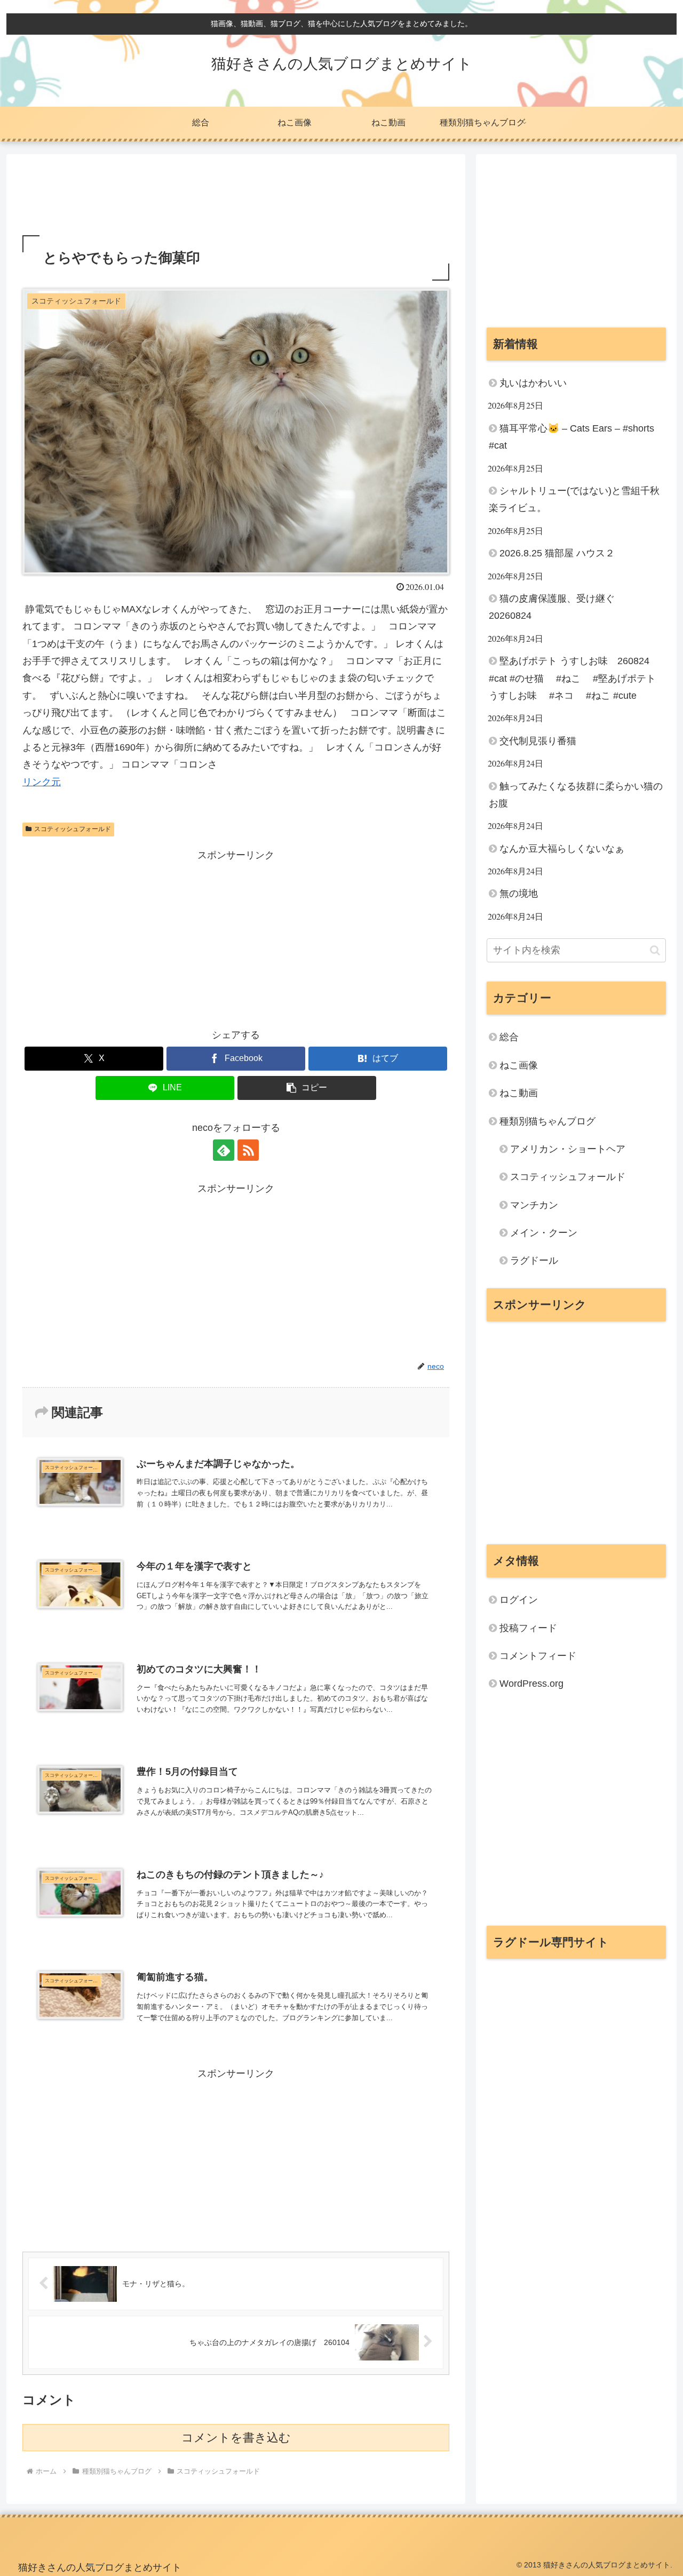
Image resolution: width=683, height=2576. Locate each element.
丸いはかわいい (533, 383)
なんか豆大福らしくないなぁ (562, 849)
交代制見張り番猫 (538, 741)
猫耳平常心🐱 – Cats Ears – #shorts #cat (571, 437)
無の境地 (519, 894)
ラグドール (534, 1261)
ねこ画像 (519, 1065)
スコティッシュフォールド (73, 829)
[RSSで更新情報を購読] (248, 1150)
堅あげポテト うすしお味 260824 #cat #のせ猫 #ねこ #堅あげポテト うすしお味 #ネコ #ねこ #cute (575, 678)
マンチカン (534, 1205)
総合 (509, 1037)
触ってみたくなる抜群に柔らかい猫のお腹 (576, 795)
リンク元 (42, 782)
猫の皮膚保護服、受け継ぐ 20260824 (557, 607)
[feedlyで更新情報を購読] (224, 1150)
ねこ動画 (519, 1093)
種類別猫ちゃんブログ (547, 1121)
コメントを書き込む (236, 2438)
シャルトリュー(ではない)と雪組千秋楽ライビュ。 (574, 499)
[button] (307, 1088)
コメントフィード (538, 1656)
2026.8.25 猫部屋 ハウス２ (557, 553)
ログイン (519, 1600)
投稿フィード (528, 1628)
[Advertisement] (236, 198)
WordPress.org (531, 1684)
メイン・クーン (544, 1233)
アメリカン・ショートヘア (568, 1149)
